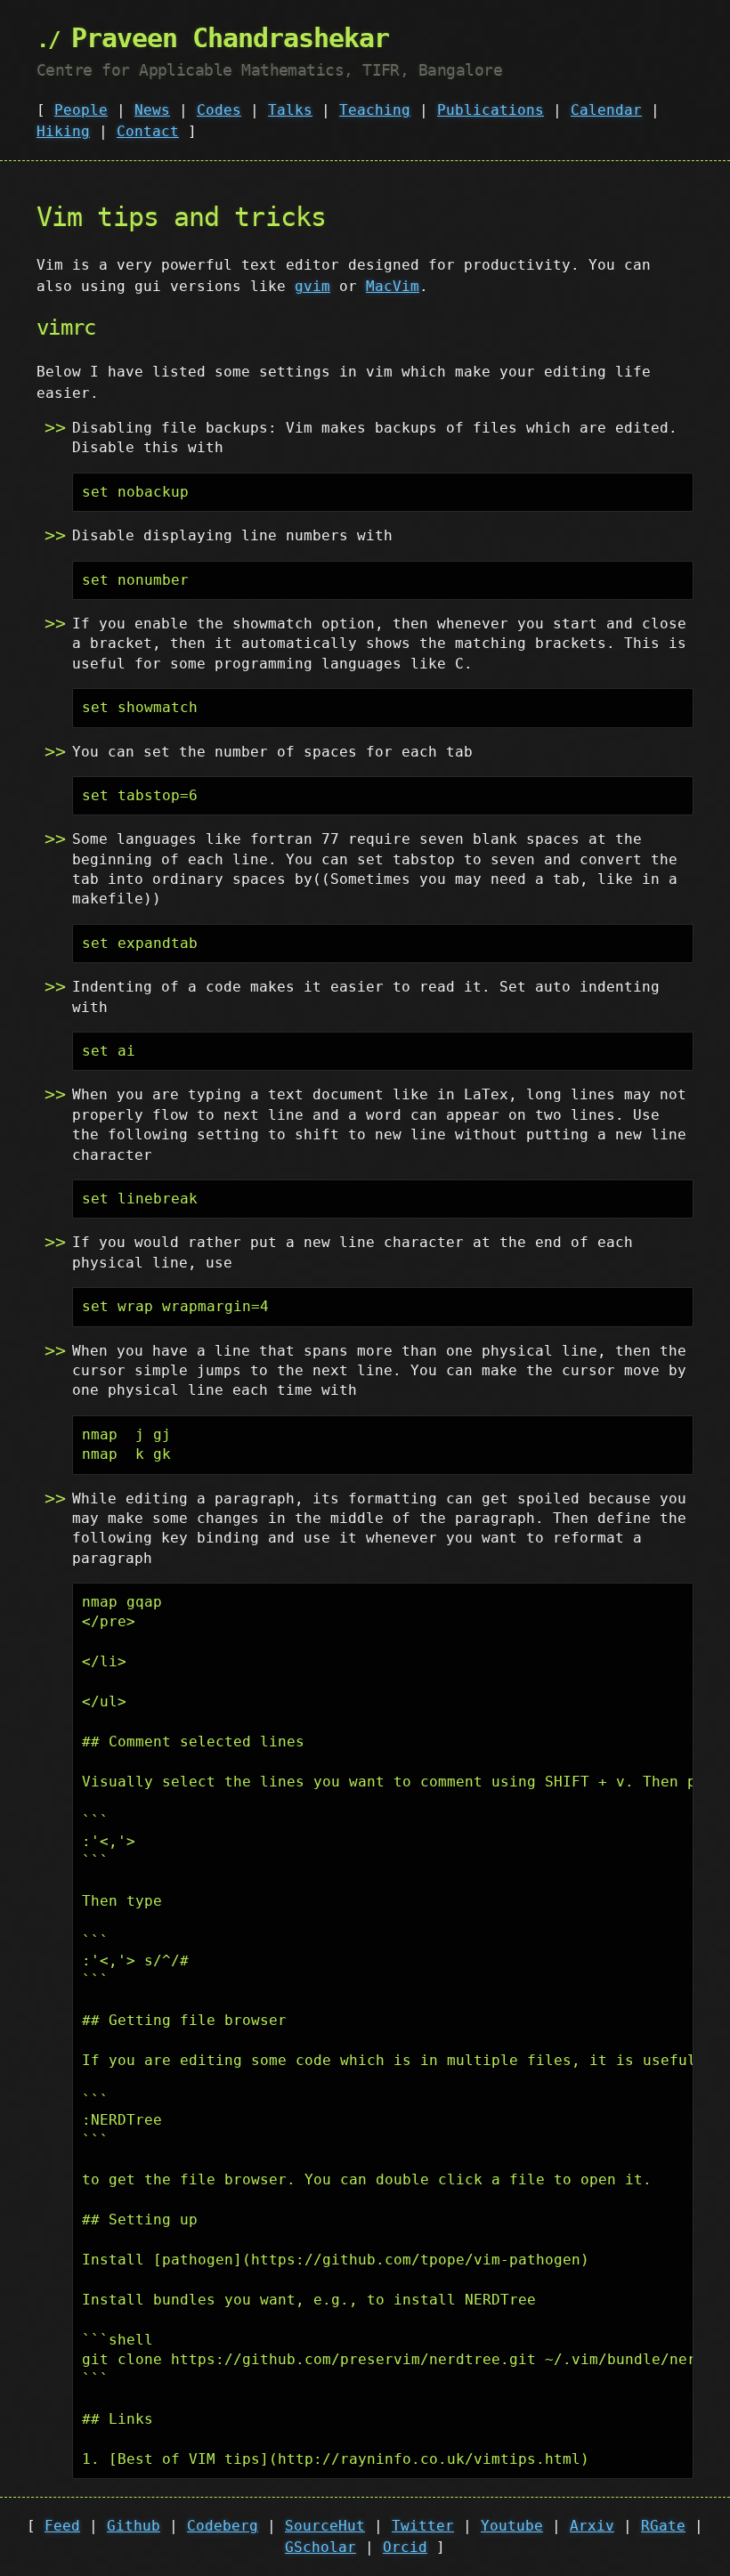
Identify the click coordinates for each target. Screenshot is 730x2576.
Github (134, 2526)
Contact (148, 131)
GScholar (320, 2547)
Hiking (63, 131)
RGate (663, 2526)
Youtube (512, 2526)
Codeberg (223, 2526)
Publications (491, 110)
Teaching (375, 110)
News (152, 110)
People (81, 110)
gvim (312, 286)
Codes (219, 110)
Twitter (423, 2526)
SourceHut (325, 2526)
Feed (62, 2526)
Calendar (606, 110)
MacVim (393, 286)
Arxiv (592, 2526)
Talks (290, 110)
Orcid (405, 2547)
